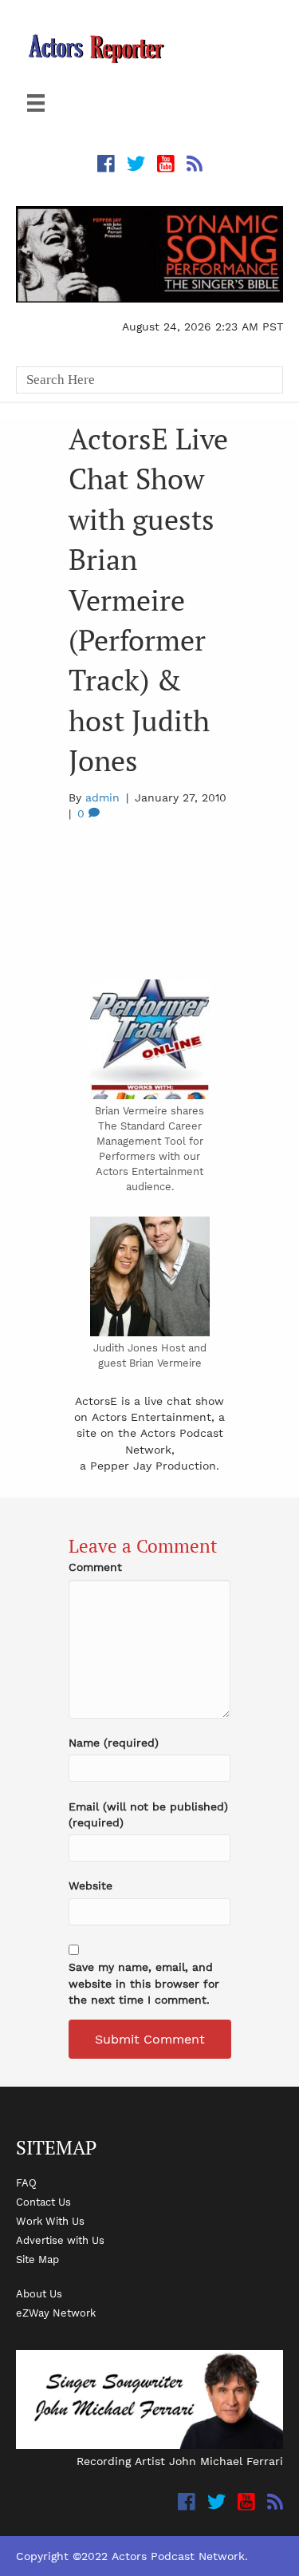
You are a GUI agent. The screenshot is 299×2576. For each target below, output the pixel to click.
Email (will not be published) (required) (148, 1814)
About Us (39, 2293)
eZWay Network (56, 2313)
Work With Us (50, 2221)
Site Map (37, 2259)
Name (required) (114, 1743)
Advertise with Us (60, 2240)
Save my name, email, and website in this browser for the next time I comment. (144, 1983)
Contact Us (43, 2202)
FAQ (26, 2182)
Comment (95, 1567)
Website (90, 1886)
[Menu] (36, 103)
